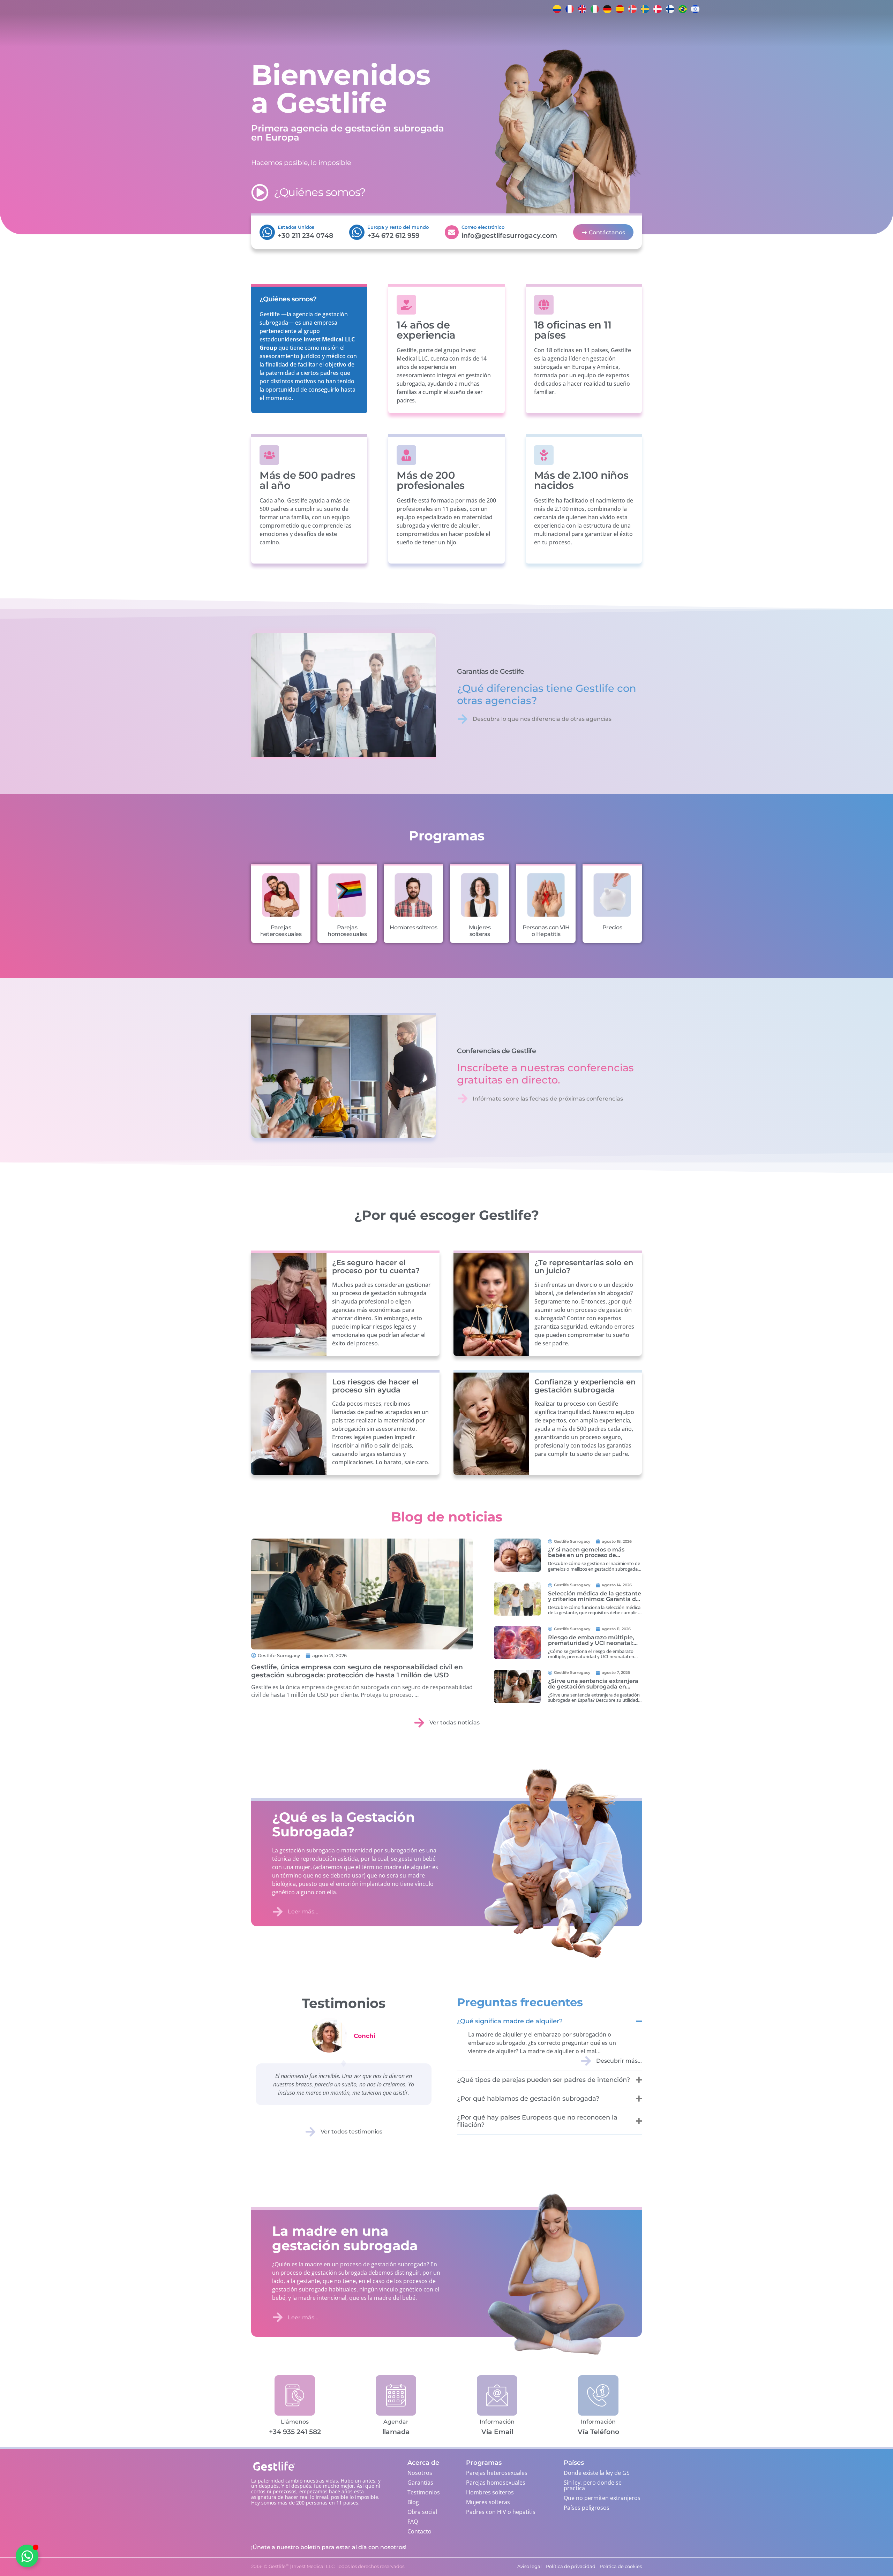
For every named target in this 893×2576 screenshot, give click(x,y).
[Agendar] (396, 2395)
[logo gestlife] (183, 31)
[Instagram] (729, 9)
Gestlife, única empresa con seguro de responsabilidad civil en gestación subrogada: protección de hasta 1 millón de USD (357, 1671)
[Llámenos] (295, 2395)
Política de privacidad (113, 2564)
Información (497, 2422)
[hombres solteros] (413, 895)
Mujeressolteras (480, 931)
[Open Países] (331, 31)
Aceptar (95, 2548)
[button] (177, 2481)
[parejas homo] (347, 895)
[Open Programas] (303, 31)
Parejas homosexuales (347, 931)
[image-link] (517, 1555)
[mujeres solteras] (480, 895)
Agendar (396, 2422)
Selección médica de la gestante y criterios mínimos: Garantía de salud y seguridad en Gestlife (595, 1599)
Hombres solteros (413, 927)
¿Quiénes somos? (320, 192)
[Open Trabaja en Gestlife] (443, 31)
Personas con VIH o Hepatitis (546, 931)
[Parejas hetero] (281, 895)
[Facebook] (715, 9)
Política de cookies (71, 2564)
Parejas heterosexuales (281, 931)
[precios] (612, 895)
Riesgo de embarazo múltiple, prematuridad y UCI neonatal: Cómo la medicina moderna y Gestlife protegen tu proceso (591, 1646)
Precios (612, 927)
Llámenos (295, 2422)
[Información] (497, 2395)
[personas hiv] (546, 895)
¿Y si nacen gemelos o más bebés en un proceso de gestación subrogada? (586, 1555)
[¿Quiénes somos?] (260, 192)
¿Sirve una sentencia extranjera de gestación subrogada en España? (593, 1687)
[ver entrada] (362, 1594)
